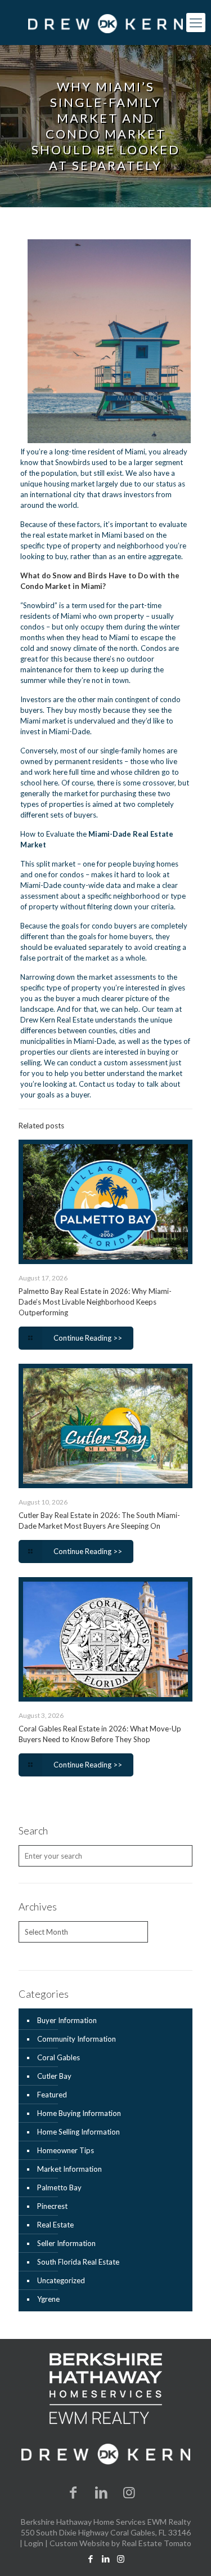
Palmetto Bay (59, 2187)
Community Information (77, 2039)
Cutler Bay (54, 2076)
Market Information (69, 2169)
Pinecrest (52, 2206)
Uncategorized (61, 2280)
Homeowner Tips (66, 2150)
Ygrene (48, 2299)
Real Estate (55, 2225)
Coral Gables (59, 2057)
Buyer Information (67, 2020)
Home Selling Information (78, 2132)
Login (34, 2543)
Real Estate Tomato (156, 2543)
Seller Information (66, 2243)
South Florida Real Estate (78, 2262)
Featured (52, 2095)
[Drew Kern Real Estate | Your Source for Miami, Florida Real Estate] (105, 23)
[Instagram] (129, 2492)
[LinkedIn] (101, 2492)
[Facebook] (73, 2492)
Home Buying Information (79, 2113)
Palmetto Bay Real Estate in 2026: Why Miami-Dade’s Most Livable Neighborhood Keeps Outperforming (95, 1302)
